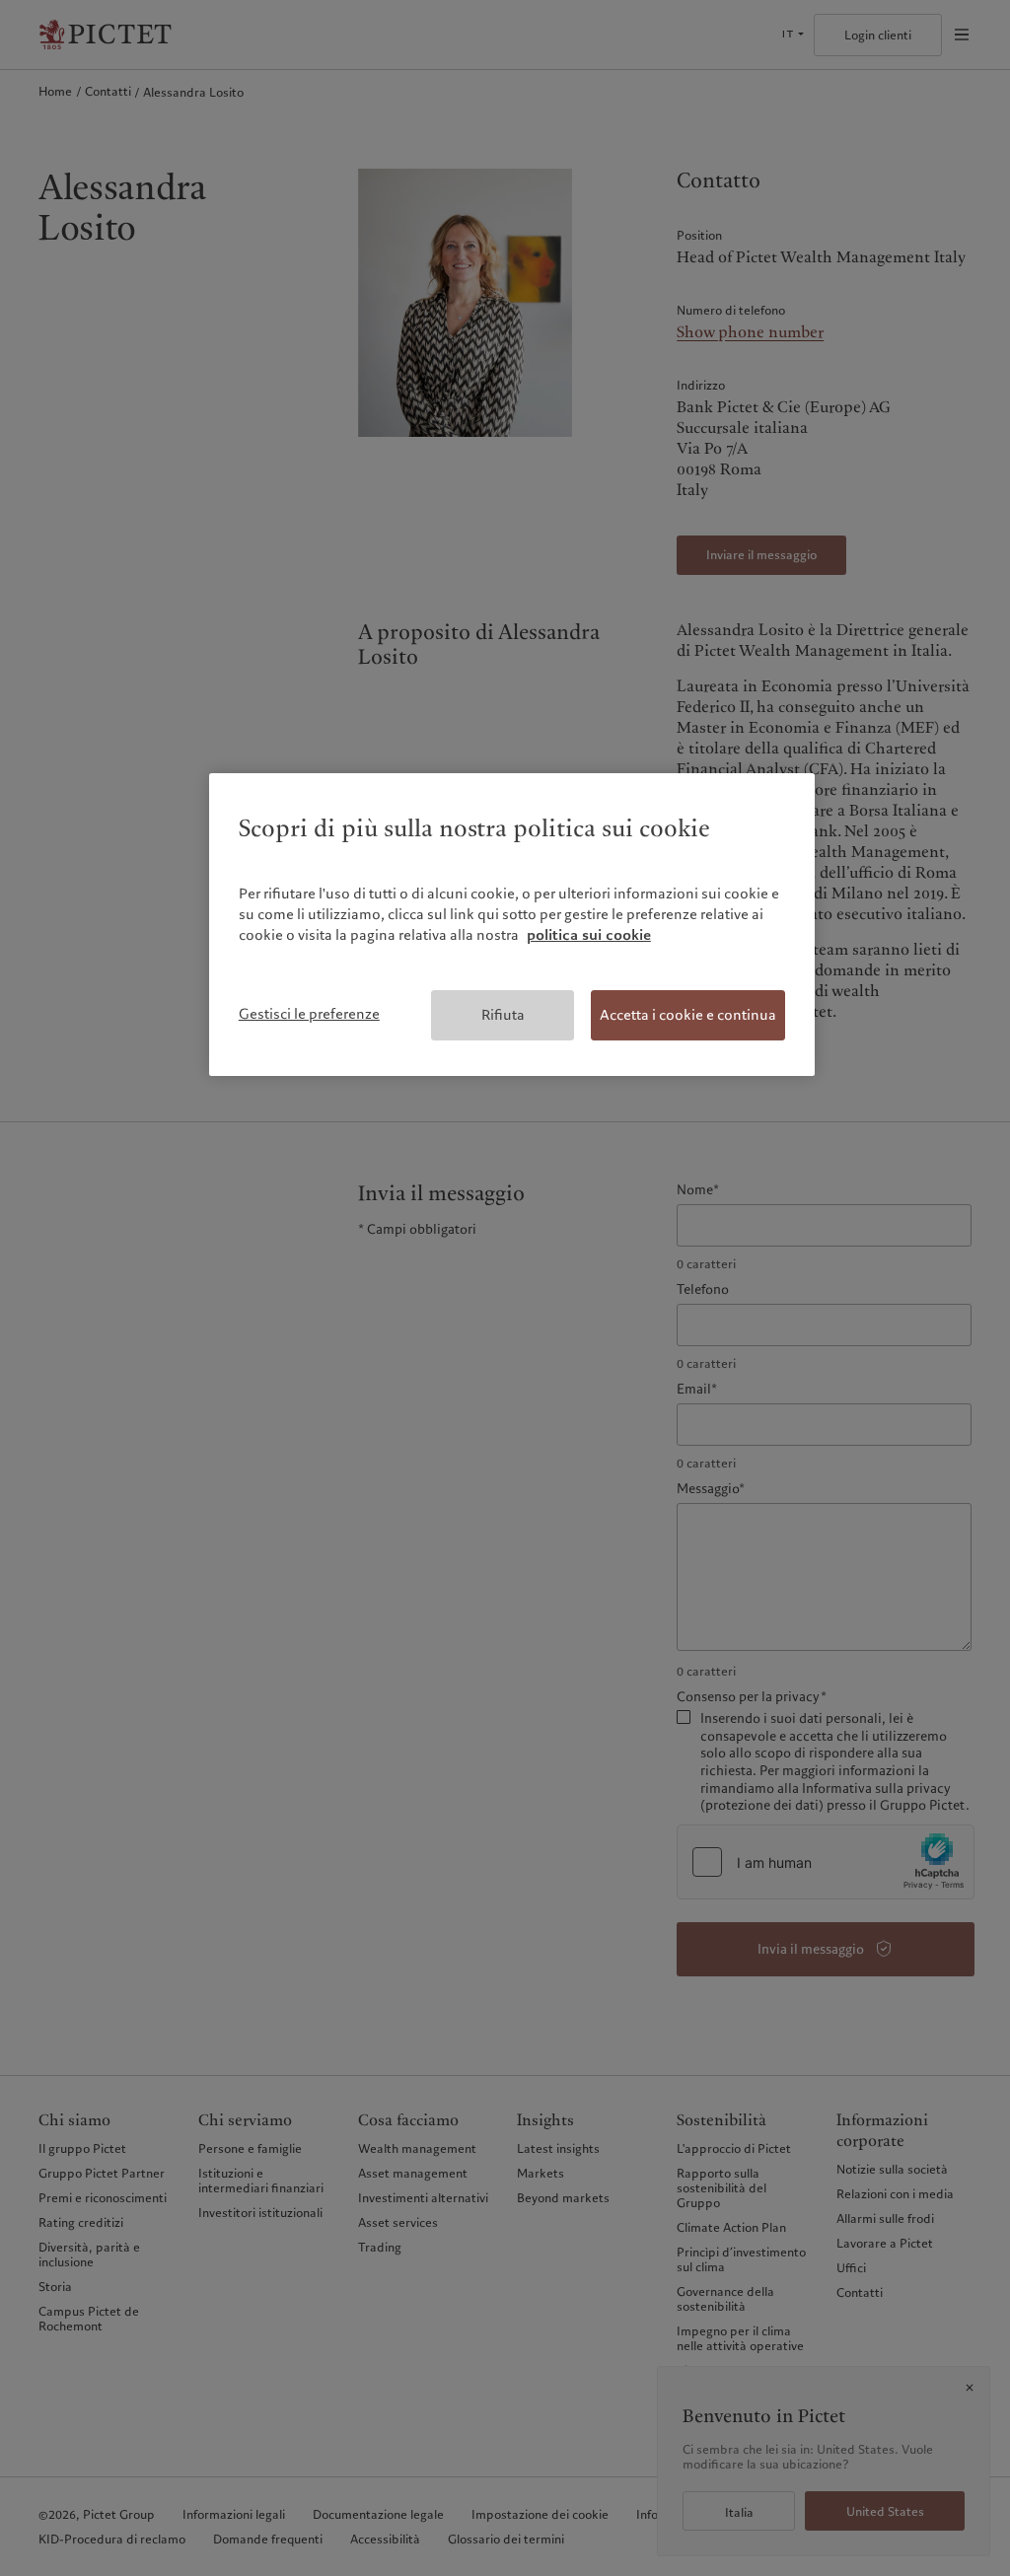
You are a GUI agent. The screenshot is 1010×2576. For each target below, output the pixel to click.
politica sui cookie (589, 935)
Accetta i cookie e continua (688, 1015)
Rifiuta (503, 1015)
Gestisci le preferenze (309, 1014)
